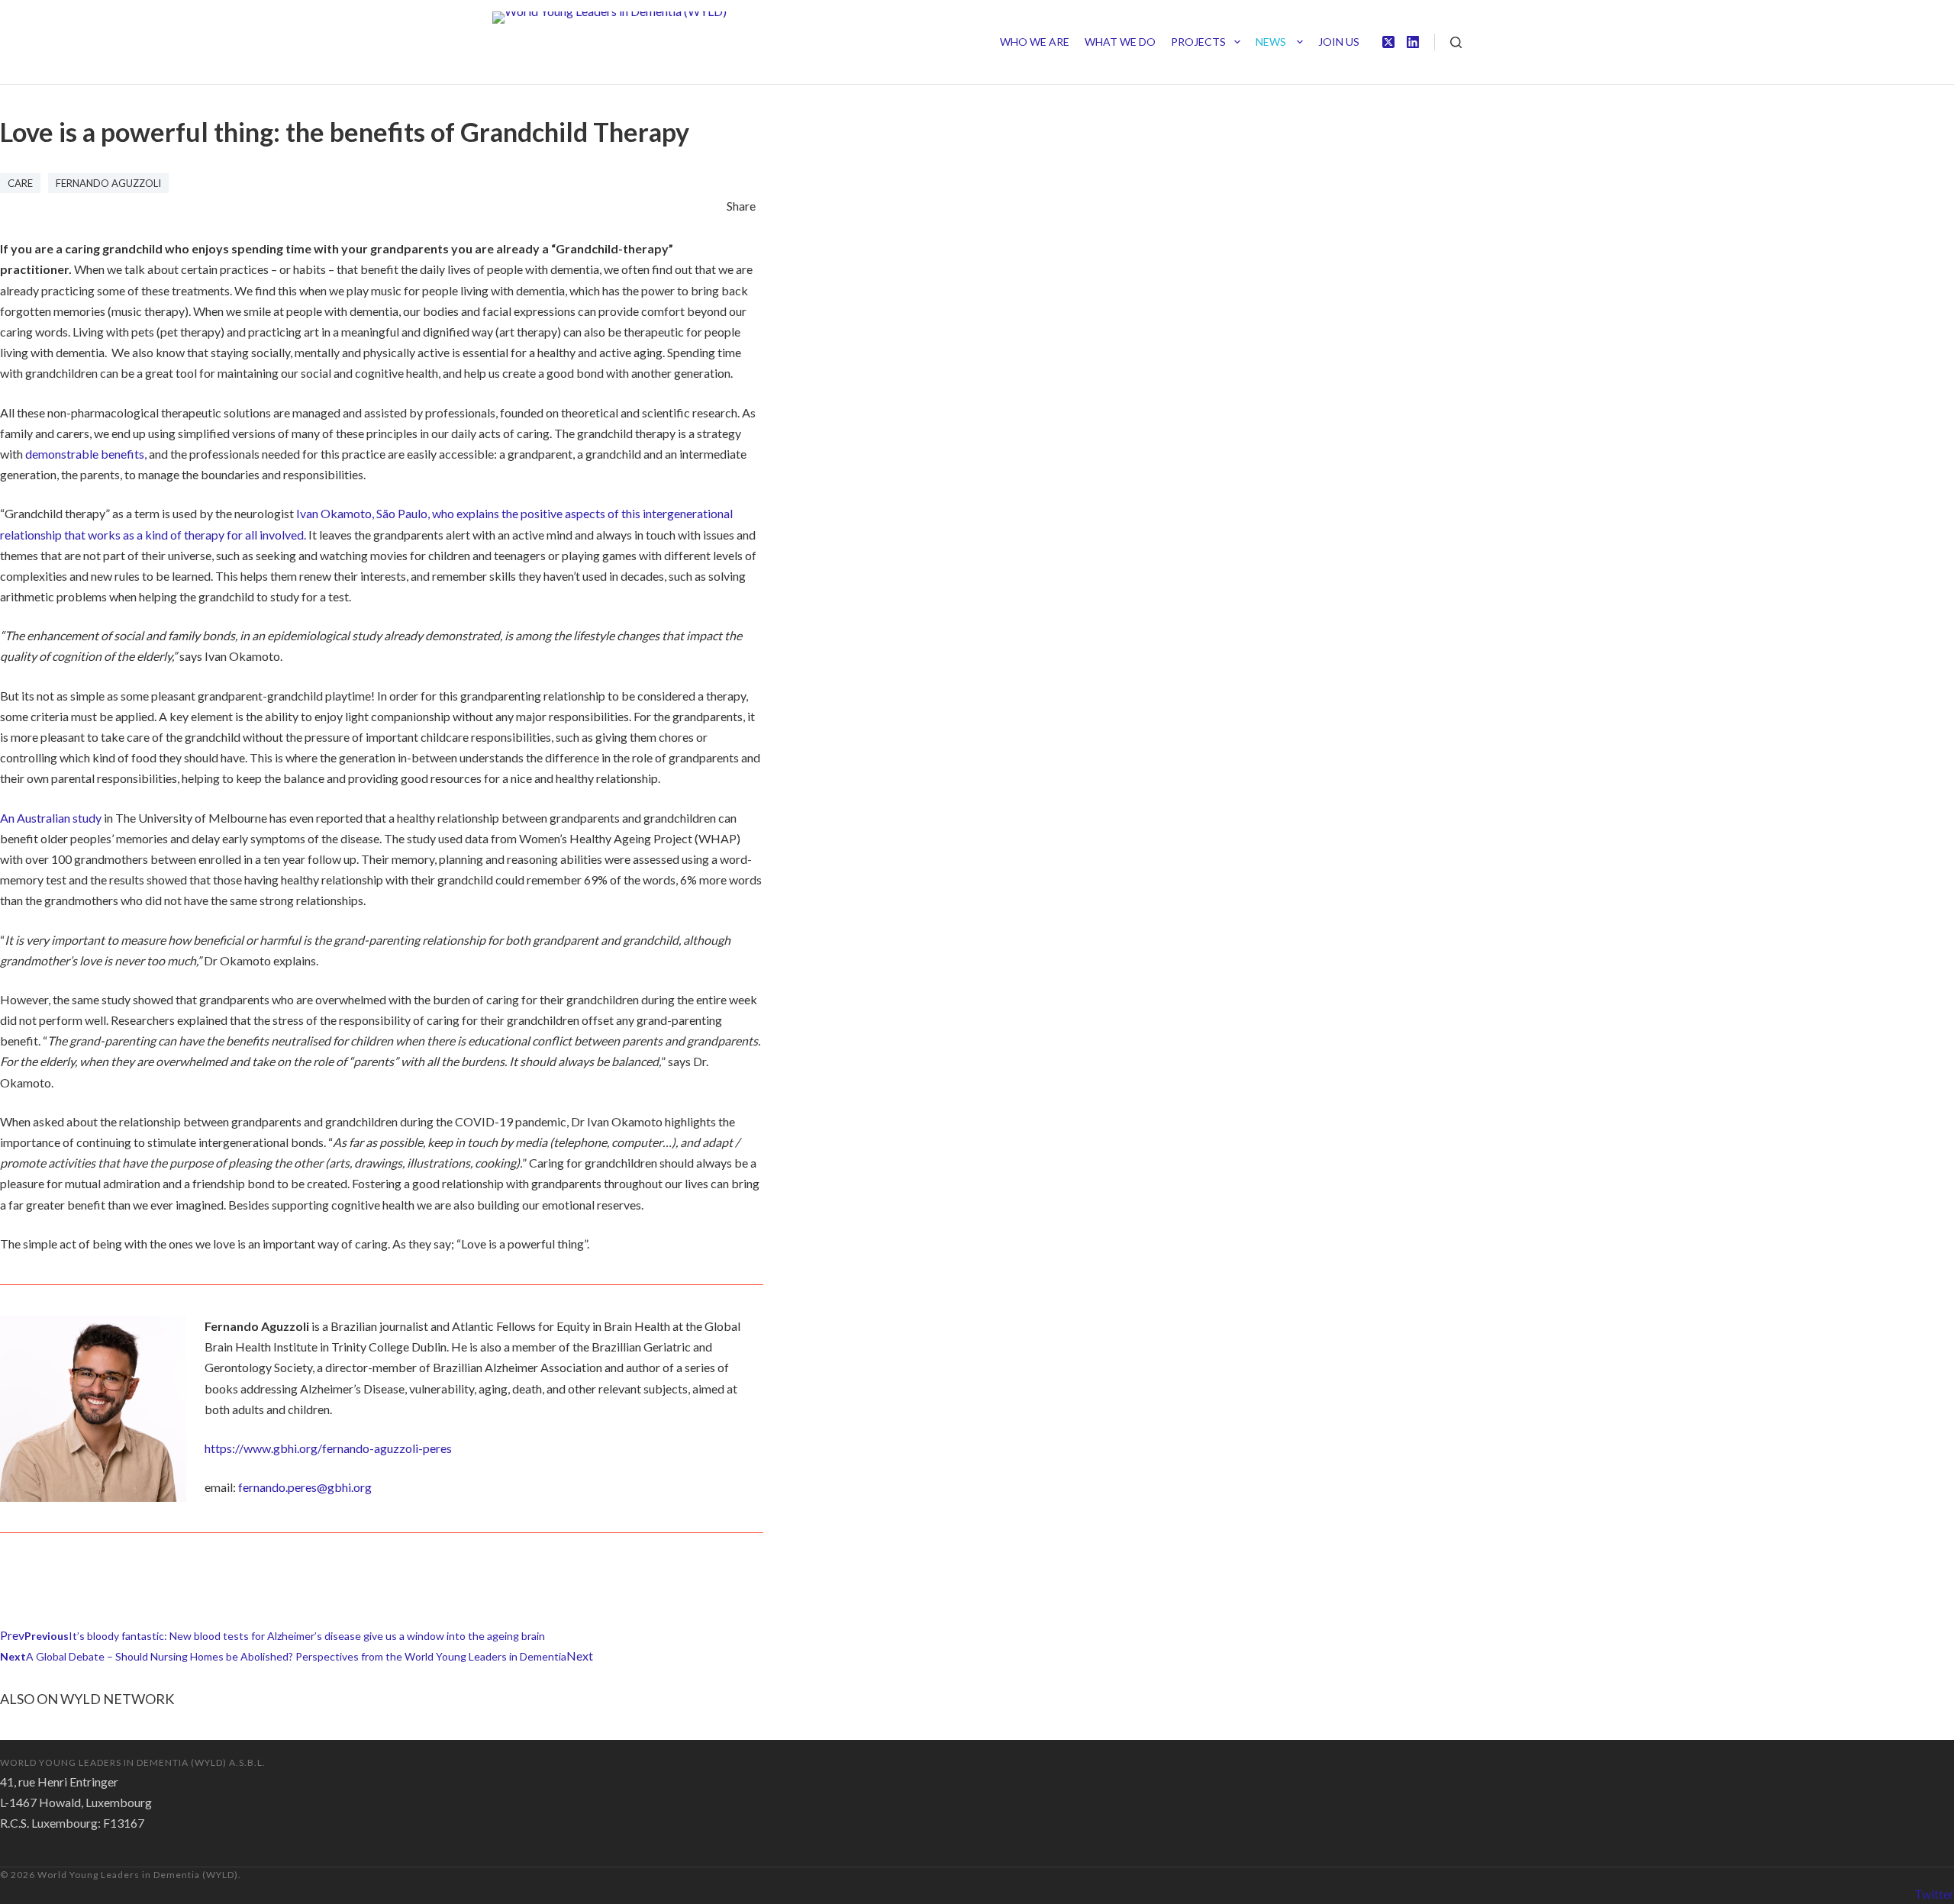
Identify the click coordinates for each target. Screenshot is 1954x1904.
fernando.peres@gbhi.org (305, 1487)
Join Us (1339, 42)
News (1272, 42)
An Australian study (51, 818)
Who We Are (1035, 42)
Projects (1198, 42)
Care (20, 183)
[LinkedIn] (1413, 42)
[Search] (1456, 42)
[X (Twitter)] (1388, 42)
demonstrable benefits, (86, 454)
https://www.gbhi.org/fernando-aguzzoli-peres (328, 1448)
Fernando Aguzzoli (108, 183)
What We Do (1120, 42)
